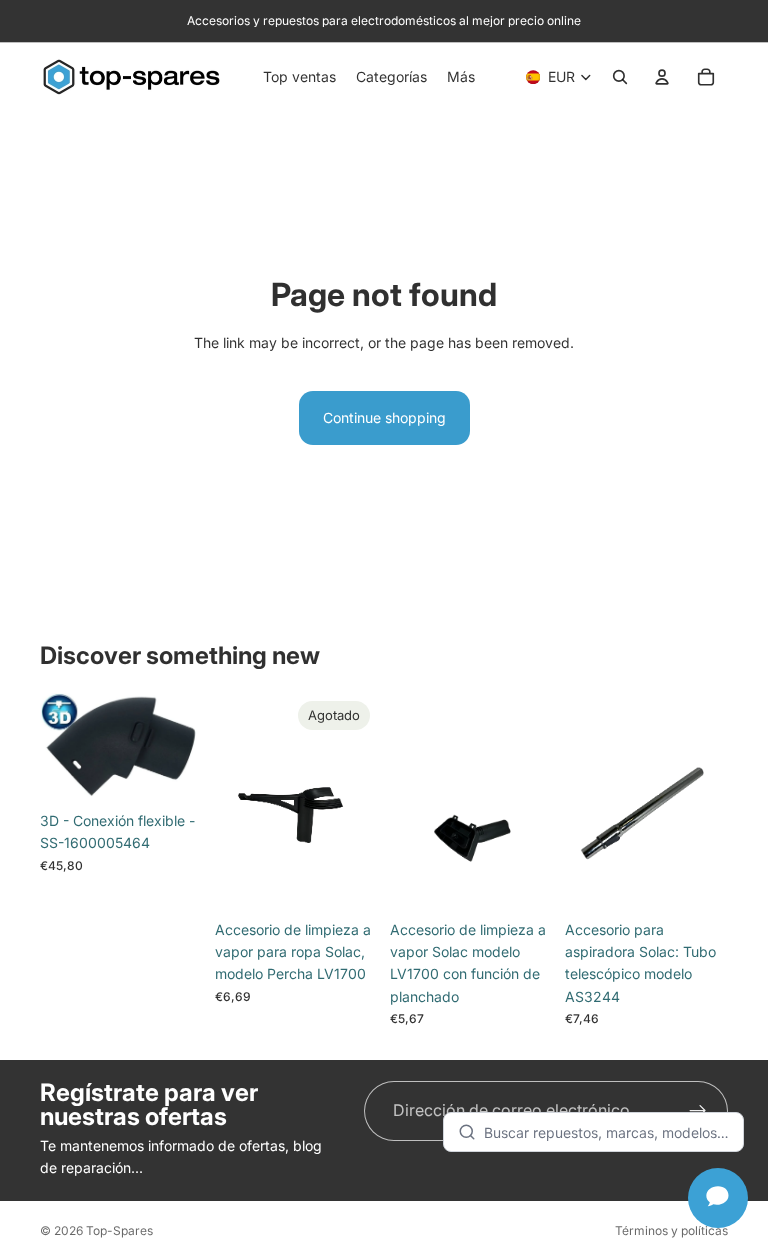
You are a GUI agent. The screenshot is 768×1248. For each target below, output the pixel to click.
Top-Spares (119, 1230)
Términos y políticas (671, 1230)
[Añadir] (172, 771)
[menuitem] (461, 77)
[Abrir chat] (718, 1198)
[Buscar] (620, 77)
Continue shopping (384, 417)
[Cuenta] (662, 77)
